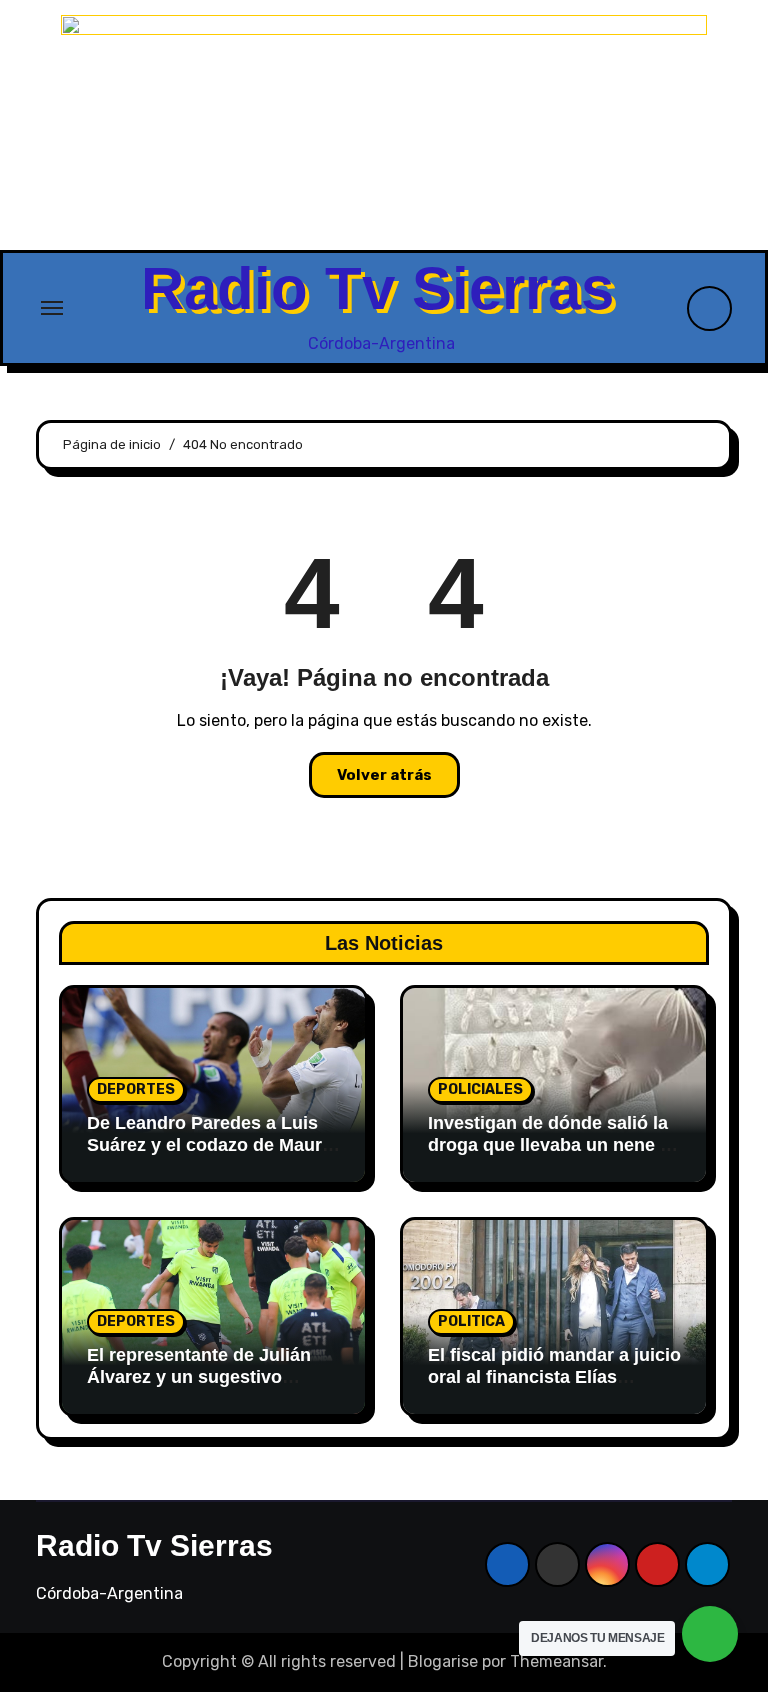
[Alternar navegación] (52, 308)
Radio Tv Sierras (377, 288)
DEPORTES (136, 1089)
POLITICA (471, 1321)
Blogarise (443, 1661)
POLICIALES (480, 1089)
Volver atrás (384, 775)
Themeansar (556, 1661)
